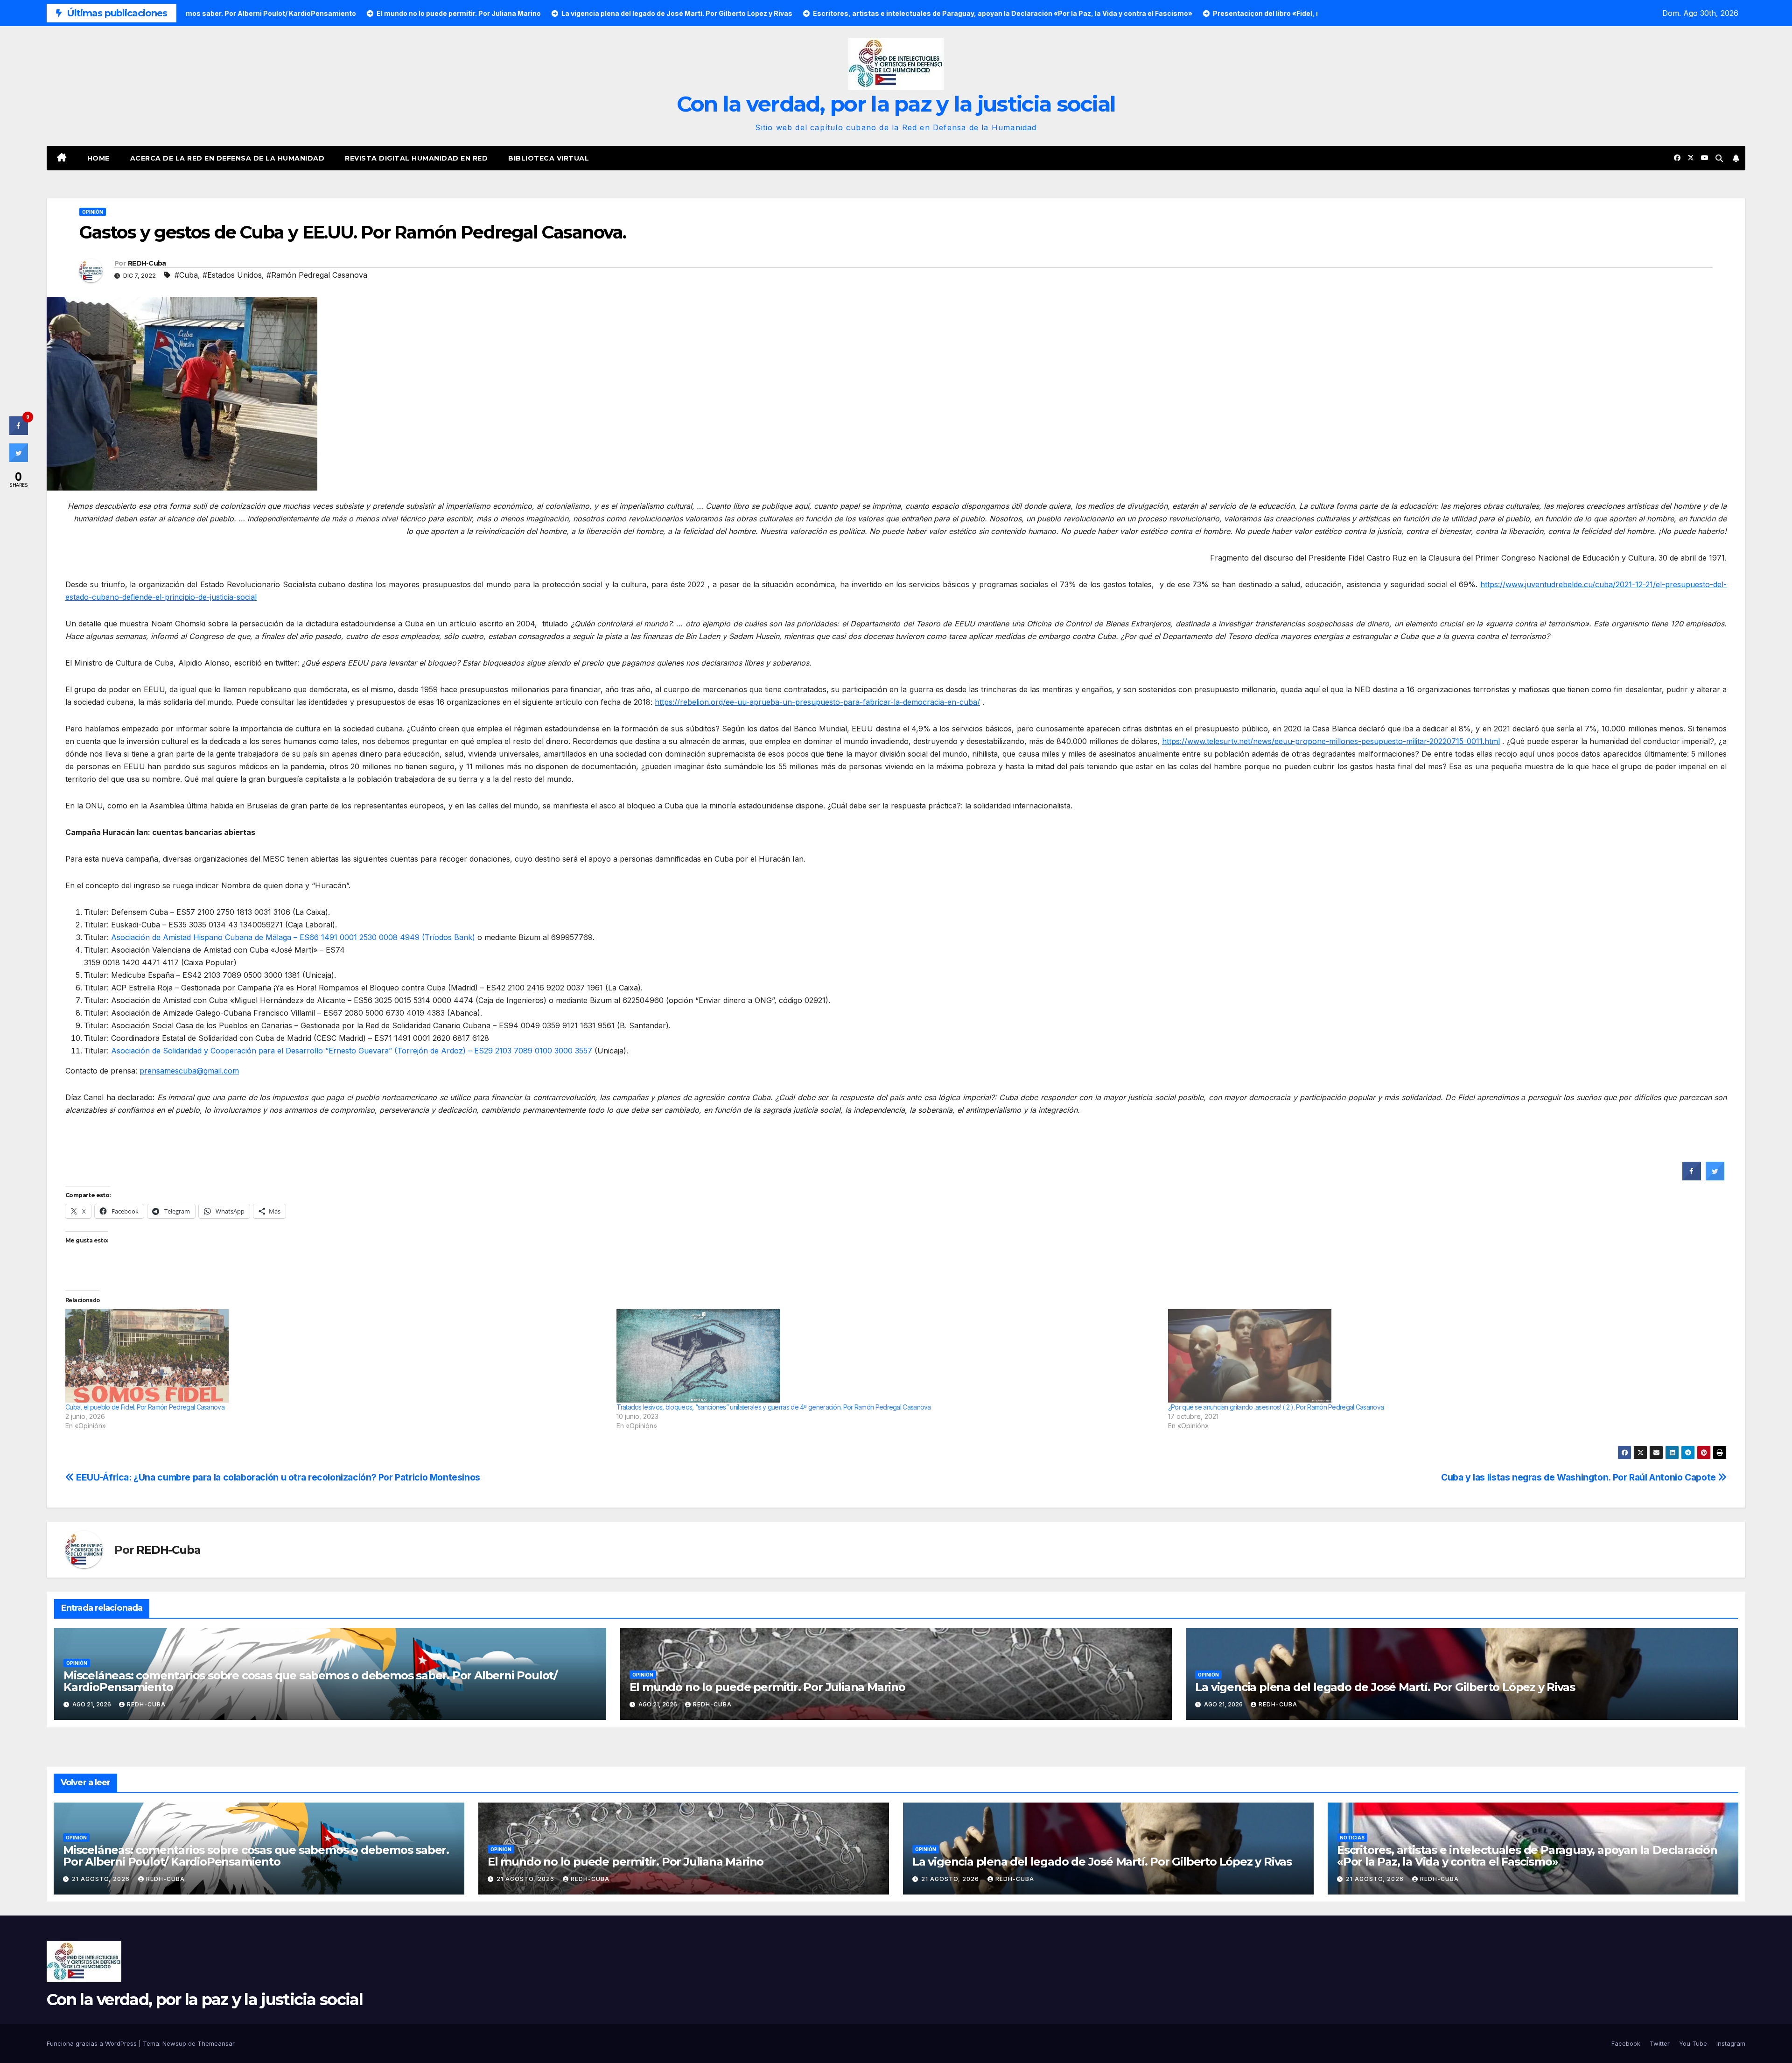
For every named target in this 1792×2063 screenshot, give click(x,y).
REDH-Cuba (147, 263)
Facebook (1626, 2043)
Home (98, 158)
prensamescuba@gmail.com (189, 1071)
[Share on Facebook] (1692, 1178)
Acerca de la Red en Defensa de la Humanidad (227, 158)
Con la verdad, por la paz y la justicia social (896, 104)
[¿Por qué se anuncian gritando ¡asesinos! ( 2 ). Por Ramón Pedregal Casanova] (1439, 1356)
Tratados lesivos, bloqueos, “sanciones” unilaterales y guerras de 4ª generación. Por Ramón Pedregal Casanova (773, 1407)
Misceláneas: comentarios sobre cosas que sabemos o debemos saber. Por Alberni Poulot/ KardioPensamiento (310, 1681)
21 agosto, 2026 (102, 1879)
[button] (1719, 158)
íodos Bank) (454, 937)
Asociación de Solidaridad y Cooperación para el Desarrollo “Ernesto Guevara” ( (254, 1051)
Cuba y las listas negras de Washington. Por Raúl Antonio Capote (1579, 1477)
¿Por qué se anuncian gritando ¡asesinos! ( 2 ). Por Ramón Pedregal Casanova (1276, 1407)
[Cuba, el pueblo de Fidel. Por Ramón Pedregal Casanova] (336, 1356)
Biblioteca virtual (549, 158)
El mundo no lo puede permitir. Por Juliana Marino (767, 1687)
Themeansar (216, 2043)
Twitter (1660, 2043)
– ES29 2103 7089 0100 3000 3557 (530, 1051)
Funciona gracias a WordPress (93, 2043)
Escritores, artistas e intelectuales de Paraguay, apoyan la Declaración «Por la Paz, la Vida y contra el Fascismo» (1527, 1856)
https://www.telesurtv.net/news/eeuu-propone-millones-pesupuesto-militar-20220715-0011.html (1331, 741)
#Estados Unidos (232, 275)
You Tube (1693, 2043)
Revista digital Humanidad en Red (416, 158)
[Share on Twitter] (1715, 1178)
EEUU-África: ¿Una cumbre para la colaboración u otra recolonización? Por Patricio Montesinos (277, 1477)
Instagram (1731, 2043)
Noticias (1352, 1838)
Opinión (93, 212)
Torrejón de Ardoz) (431, 1051)
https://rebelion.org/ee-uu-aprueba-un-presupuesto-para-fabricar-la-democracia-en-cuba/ (817, 702)
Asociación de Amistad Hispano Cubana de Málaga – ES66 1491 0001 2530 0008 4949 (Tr (272, 937)
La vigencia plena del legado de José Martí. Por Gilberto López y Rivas (1385, 1687)
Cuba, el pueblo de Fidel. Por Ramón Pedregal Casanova (145, 1407)
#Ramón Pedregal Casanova (317, 275)
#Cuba (186, 275)
